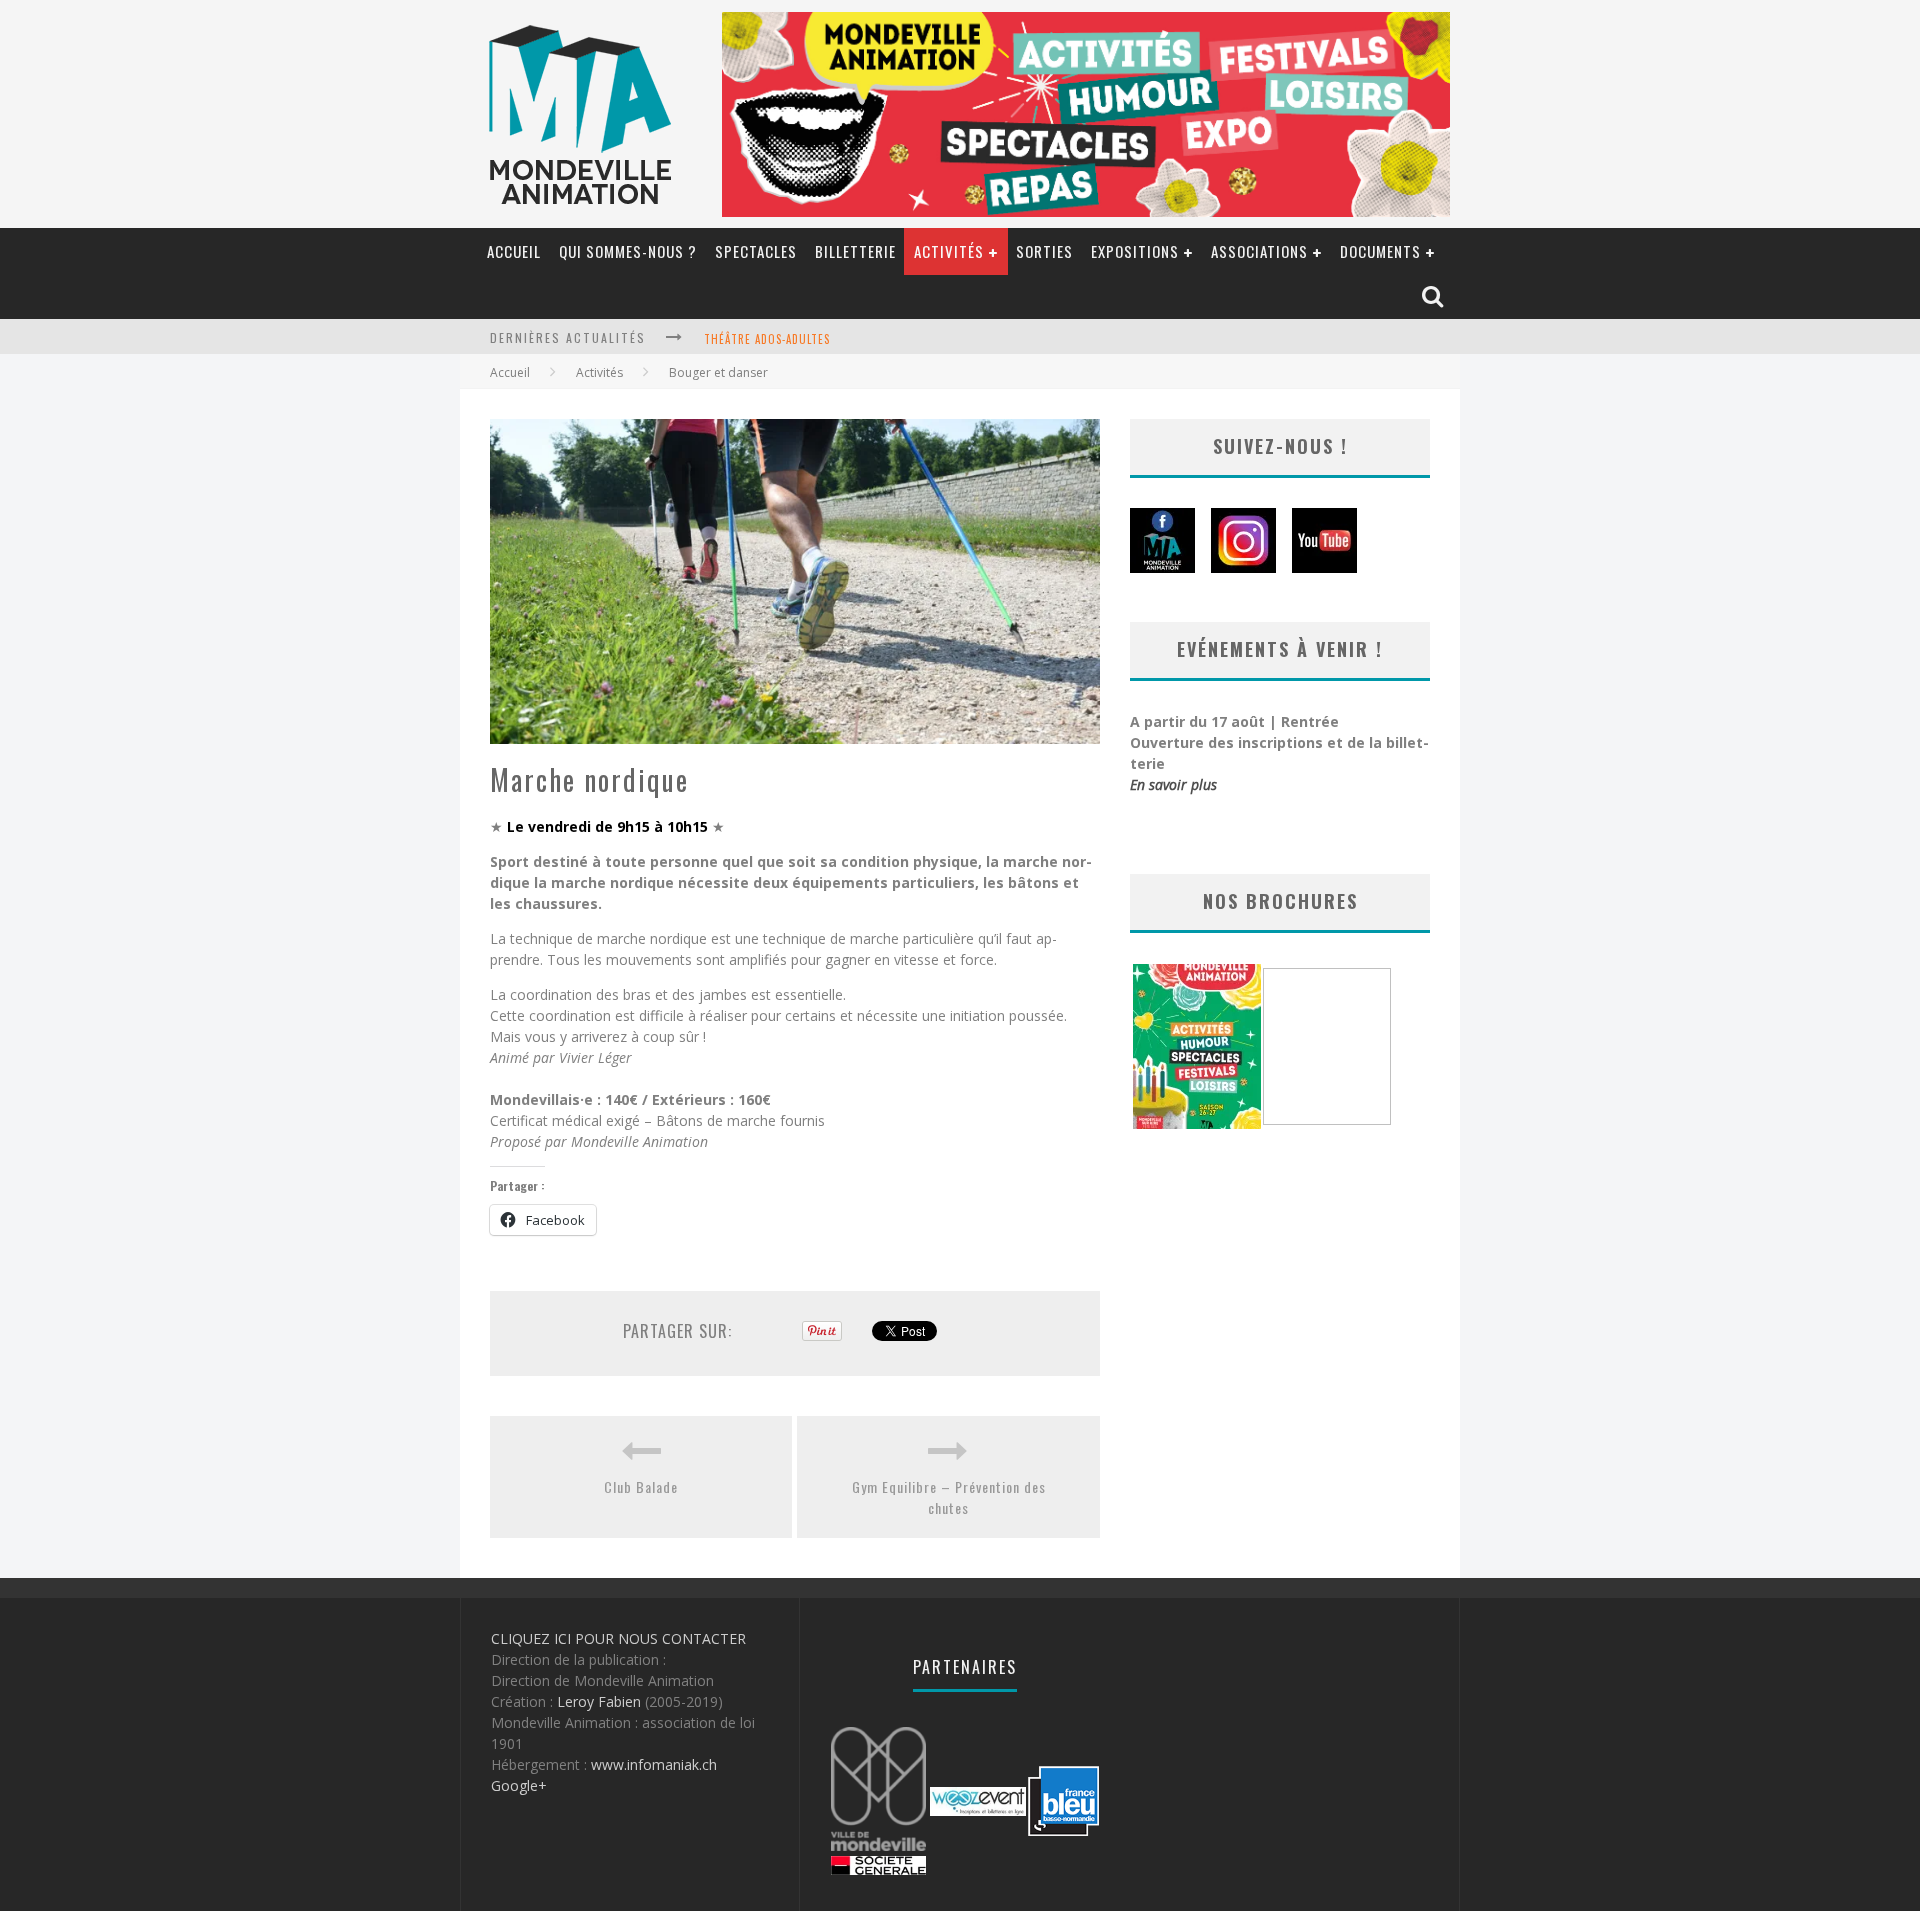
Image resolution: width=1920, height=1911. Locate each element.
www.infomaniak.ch (654, 1764)
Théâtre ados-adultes (767, 339)
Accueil (514, 251)
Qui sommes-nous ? (628, 251)
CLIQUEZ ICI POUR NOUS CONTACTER (618, 1638)
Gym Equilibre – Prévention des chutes (949, 1497)
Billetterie (855, 251)
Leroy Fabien (599, 1701)
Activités (949, 251)
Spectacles (756, 251)
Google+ (519, 1785)
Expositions (1135, 251)
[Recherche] (1434, 297)
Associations (1259, 251)
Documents (1380, 251)
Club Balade (641, 1486)
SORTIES (1044, 251)
